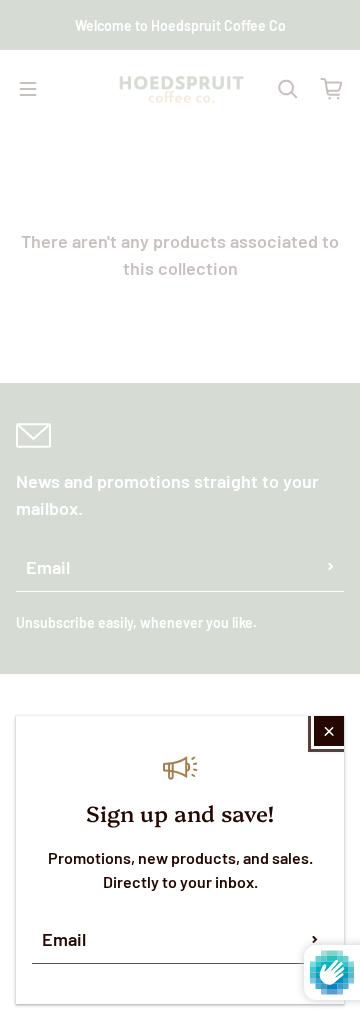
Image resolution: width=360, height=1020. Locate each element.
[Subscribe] (315, 939)
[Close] (329, 731)
